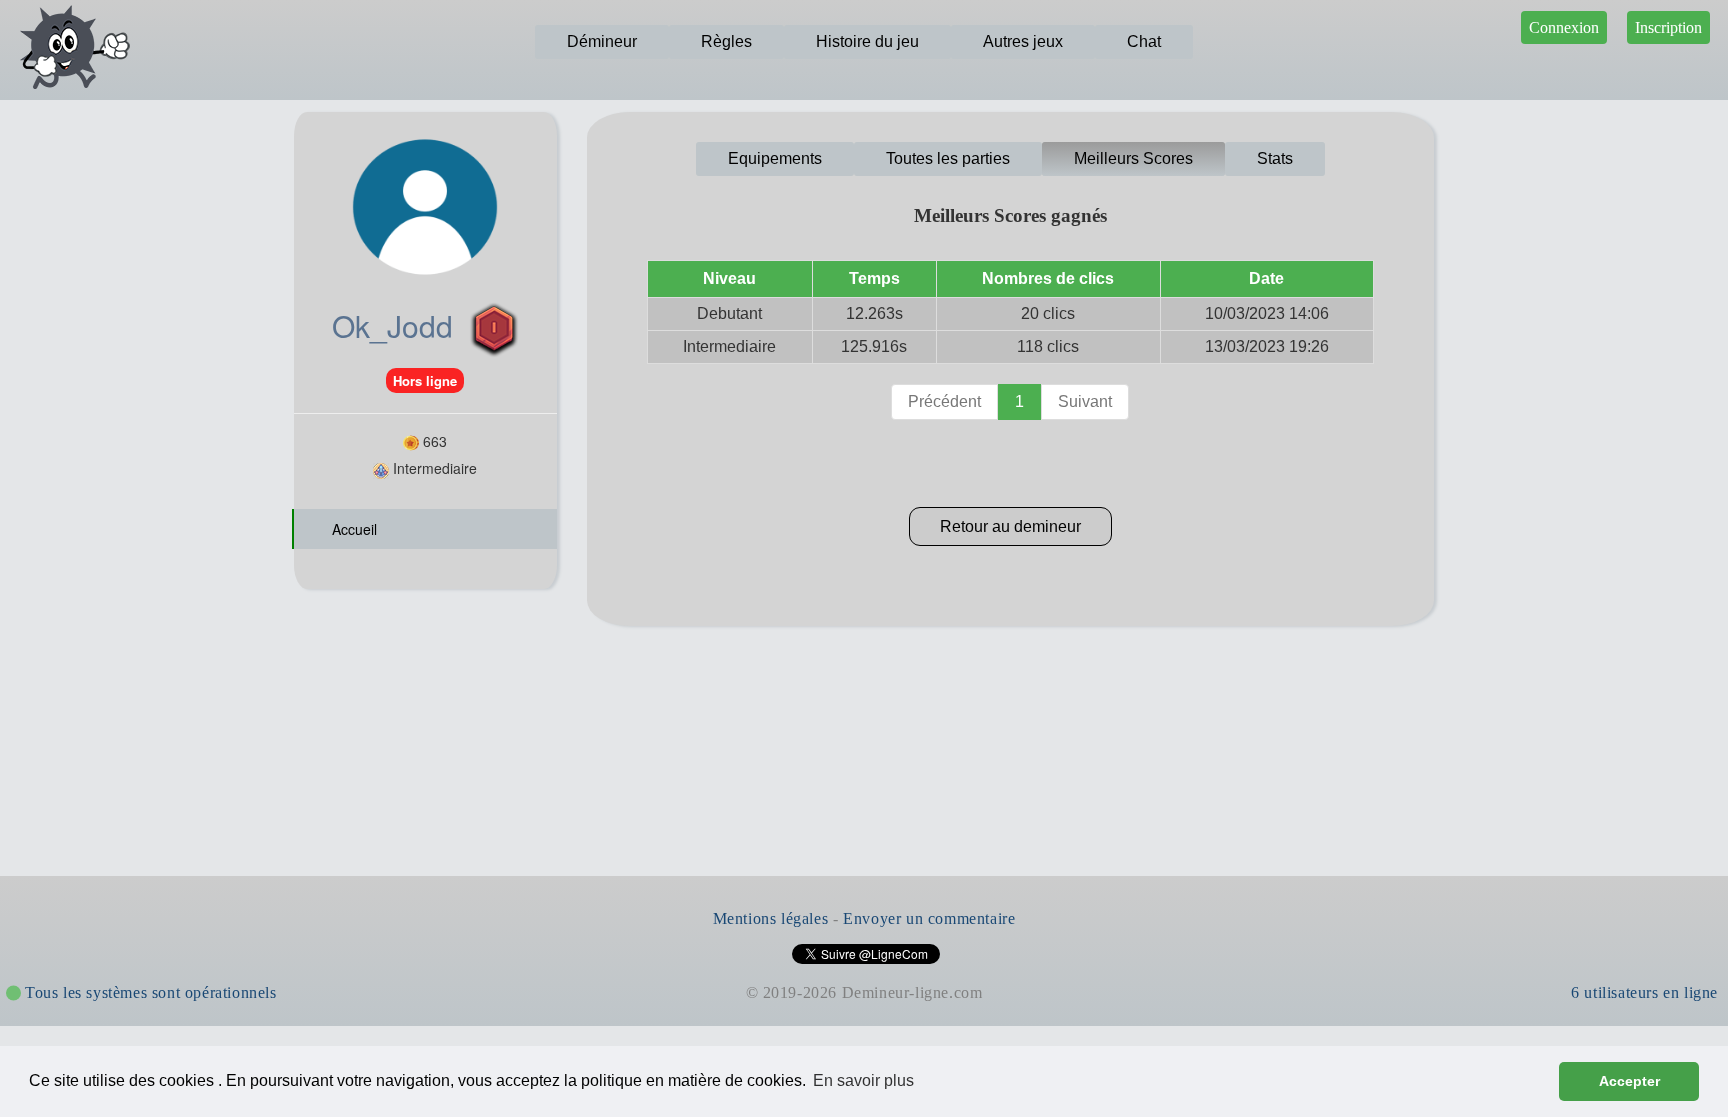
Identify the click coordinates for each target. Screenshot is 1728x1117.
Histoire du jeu (867, 41)
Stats (1275, 158)
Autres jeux (1023, 41)
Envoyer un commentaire (929, 918)
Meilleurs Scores (1133, 158)
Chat (1144, 41)
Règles (726, 41)
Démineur (602, 41)
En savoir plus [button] (863, 1080)
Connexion (1564, 27)
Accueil (352, 529)
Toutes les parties (948, 158)
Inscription (1668, 27)
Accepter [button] (1629, 1081)
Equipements (775, 158)
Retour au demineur (1010, 526)
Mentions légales (771, 918)
